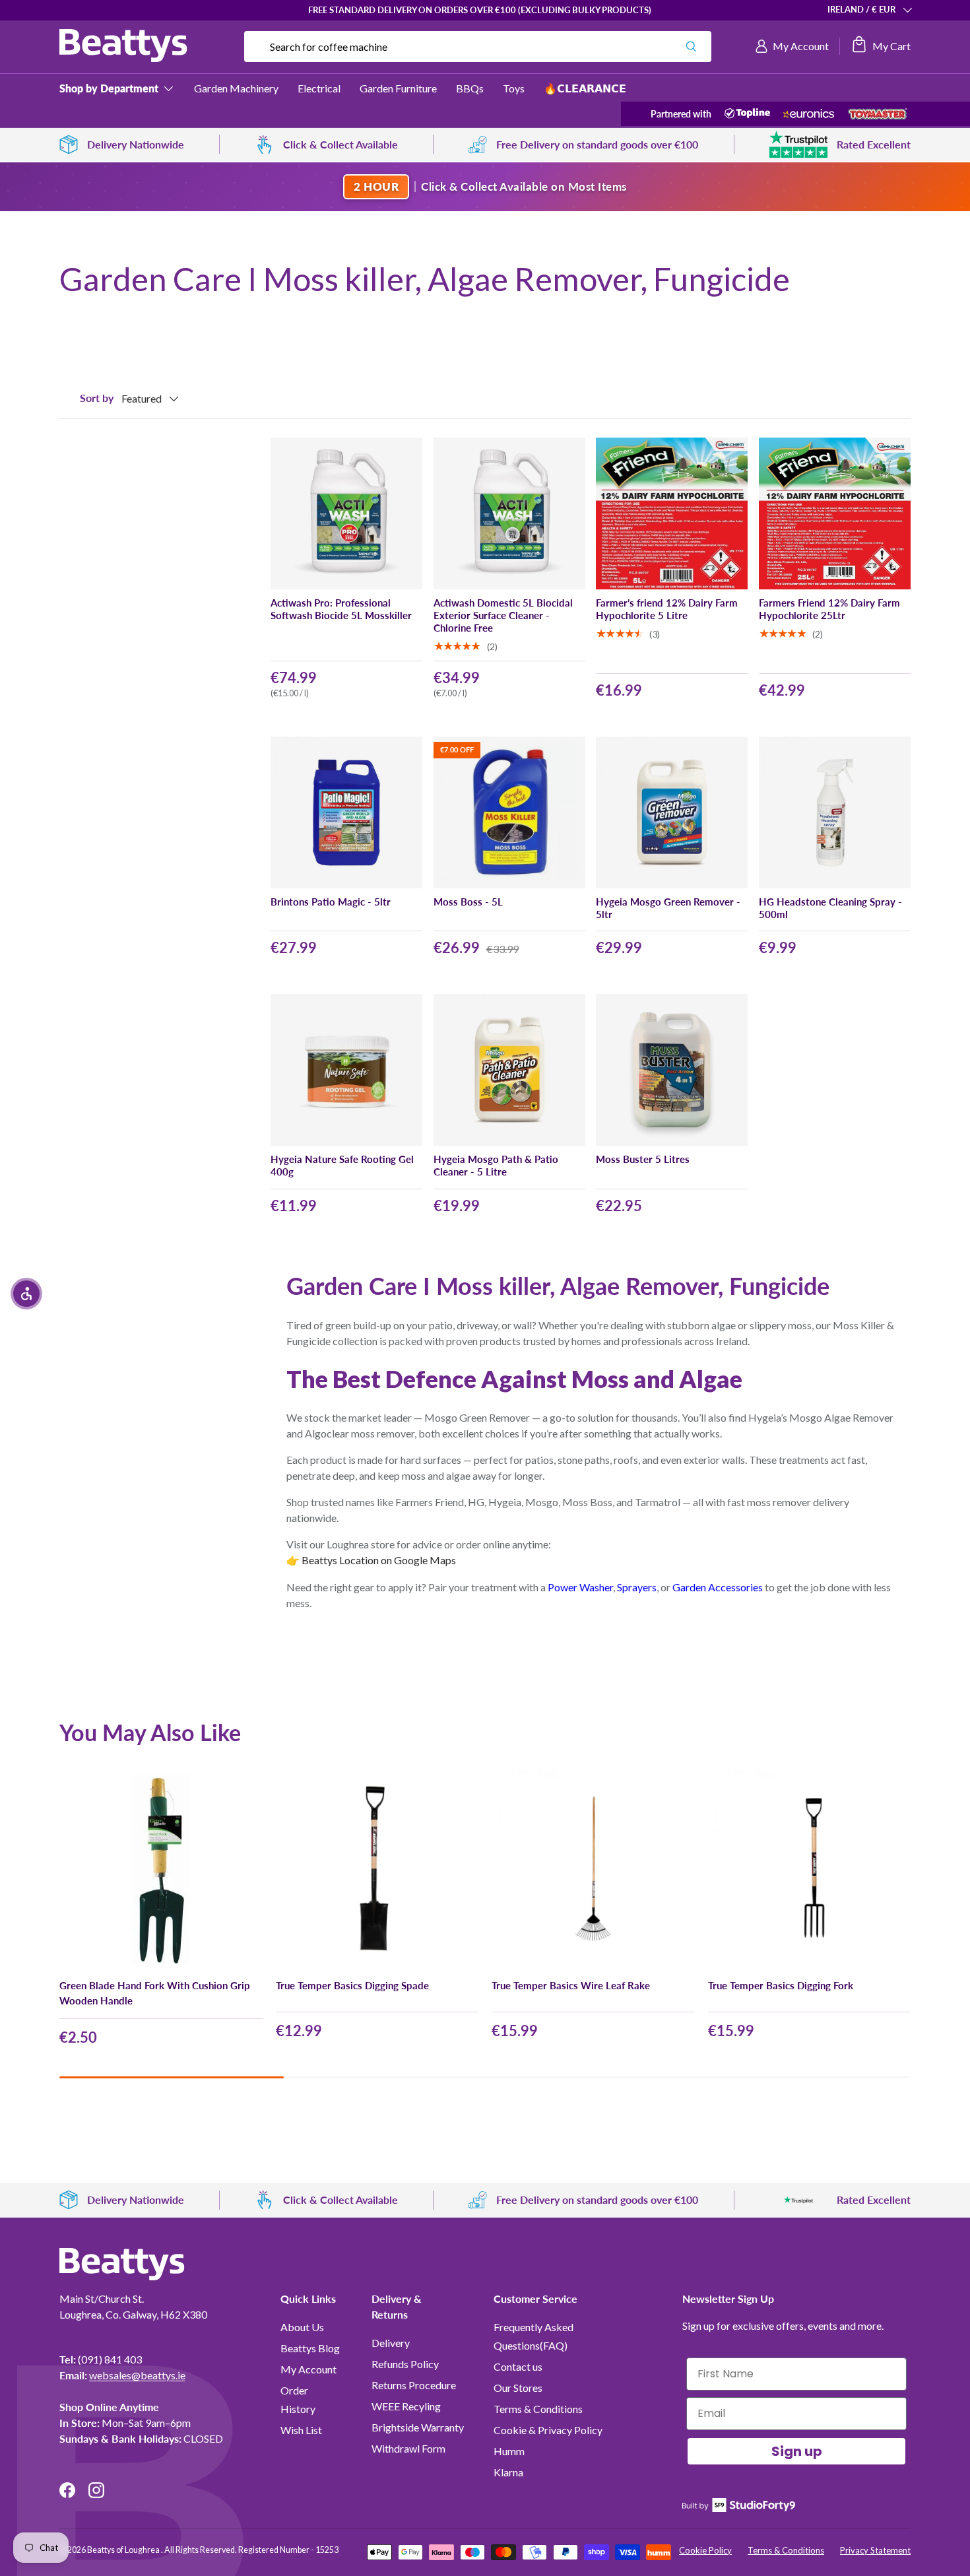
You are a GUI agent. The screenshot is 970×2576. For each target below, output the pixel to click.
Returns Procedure (414, 2385)
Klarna (508, 2472)
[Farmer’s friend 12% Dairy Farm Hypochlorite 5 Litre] (672, 513)
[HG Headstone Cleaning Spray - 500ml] (835, 812)
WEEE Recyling (406, 2406)
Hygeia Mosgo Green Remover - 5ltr (668, 908)
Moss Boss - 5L (468, 902)
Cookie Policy (705, 2550)
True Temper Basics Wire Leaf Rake (571, 1985)
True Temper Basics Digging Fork (781, 1985)
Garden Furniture (398, 88)
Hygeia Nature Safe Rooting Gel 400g (342, 1165)
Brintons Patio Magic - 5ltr (331, 902)
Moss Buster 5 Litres (643, 1159)
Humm (509, 2451)
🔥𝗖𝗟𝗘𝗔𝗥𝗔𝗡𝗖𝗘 (585, 88)
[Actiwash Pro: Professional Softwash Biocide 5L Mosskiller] (346, 513)
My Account (308, 2369)
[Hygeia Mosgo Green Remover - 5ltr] (672, 812)
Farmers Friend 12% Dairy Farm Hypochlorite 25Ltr (829, 609)
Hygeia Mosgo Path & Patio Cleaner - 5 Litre (496, 1165)
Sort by (97, 398)
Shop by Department (109, 88)
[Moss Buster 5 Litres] (672, 1070)
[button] (881, 46)
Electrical (319, 88)
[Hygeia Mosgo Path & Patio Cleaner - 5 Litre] (509, 1070)
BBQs (470, 88)
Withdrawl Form (408, 2448)
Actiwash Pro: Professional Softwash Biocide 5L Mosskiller (341, 609)
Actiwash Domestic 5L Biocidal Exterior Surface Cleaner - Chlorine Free (503, 615)
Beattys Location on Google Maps (379, 1560)
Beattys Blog (310, 2348)
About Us (302, 2327)
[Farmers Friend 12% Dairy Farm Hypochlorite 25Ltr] (835, 513)
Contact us (518, 2366)
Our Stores (518, 2388)
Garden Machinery (236, 88)
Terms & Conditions (538, 2409)
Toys (514, 88)
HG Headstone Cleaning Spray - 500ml (830, 908)
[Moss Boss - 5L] (509, 812)
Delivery (391, 2343)
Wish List (301, 2430)
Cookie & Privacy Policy (548, 2430)
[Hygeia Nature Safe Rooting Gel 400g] (346, 1070)
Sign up (797, 2451)
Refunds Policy (405, 2364)
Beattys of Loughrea (124, 2550)
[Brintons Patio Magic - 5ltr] (346, 812)
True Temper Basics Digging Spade (352, 1985)
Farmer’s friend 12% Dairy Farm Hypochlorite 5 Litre (667, 609)
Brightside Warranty (418, 2427)
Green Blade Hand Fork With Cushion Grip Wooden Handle (155, 1993)
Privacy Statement (875, 2550)
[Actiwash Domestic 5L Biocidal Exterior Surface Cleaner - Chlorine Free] (509, 513)
